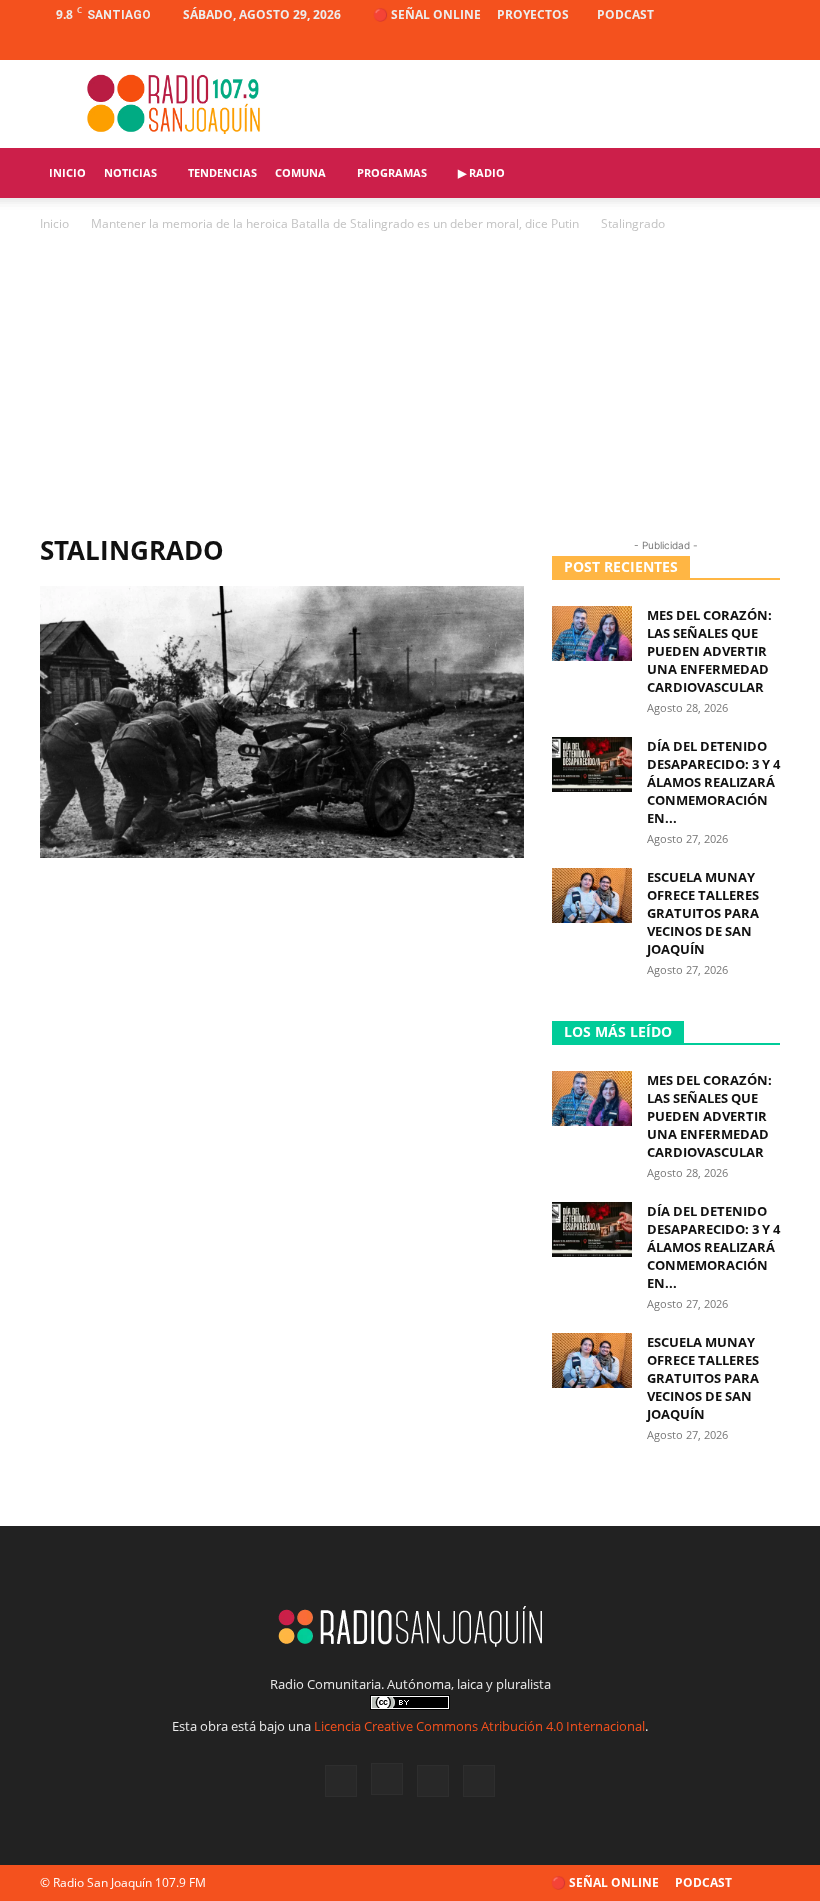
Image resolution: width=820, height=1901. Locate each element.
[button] (756, 173)
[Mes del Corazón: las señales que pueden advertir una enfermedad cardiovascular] (592, 633)
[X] (732, 45)
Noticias (130, 172)
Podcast (625, 14)
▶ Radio (481, 172)
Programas (392, 172)
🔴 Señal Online (427, 14)
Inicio (67, 172)
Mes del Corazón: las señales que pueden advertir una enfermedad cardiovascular (709, 651)
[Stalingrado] (282, 852)
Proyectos (533, 14)
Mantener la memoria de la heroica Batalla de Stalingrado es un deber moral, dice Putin (335, 223)
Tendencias (222, 172)
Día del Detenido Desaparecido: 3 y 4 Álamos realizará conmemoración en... (713, 782)
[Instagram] (699, 45)
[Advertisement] (410, 385)
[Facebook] (666, 45)
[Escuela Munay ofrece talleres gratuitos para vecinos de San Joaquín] (592, 895)
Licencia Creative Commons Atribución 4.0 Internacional (479, 1726)
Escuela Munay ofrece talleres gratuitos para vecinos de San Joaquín (703, 913)
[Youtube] (765, 45)
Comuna (300, 172)
